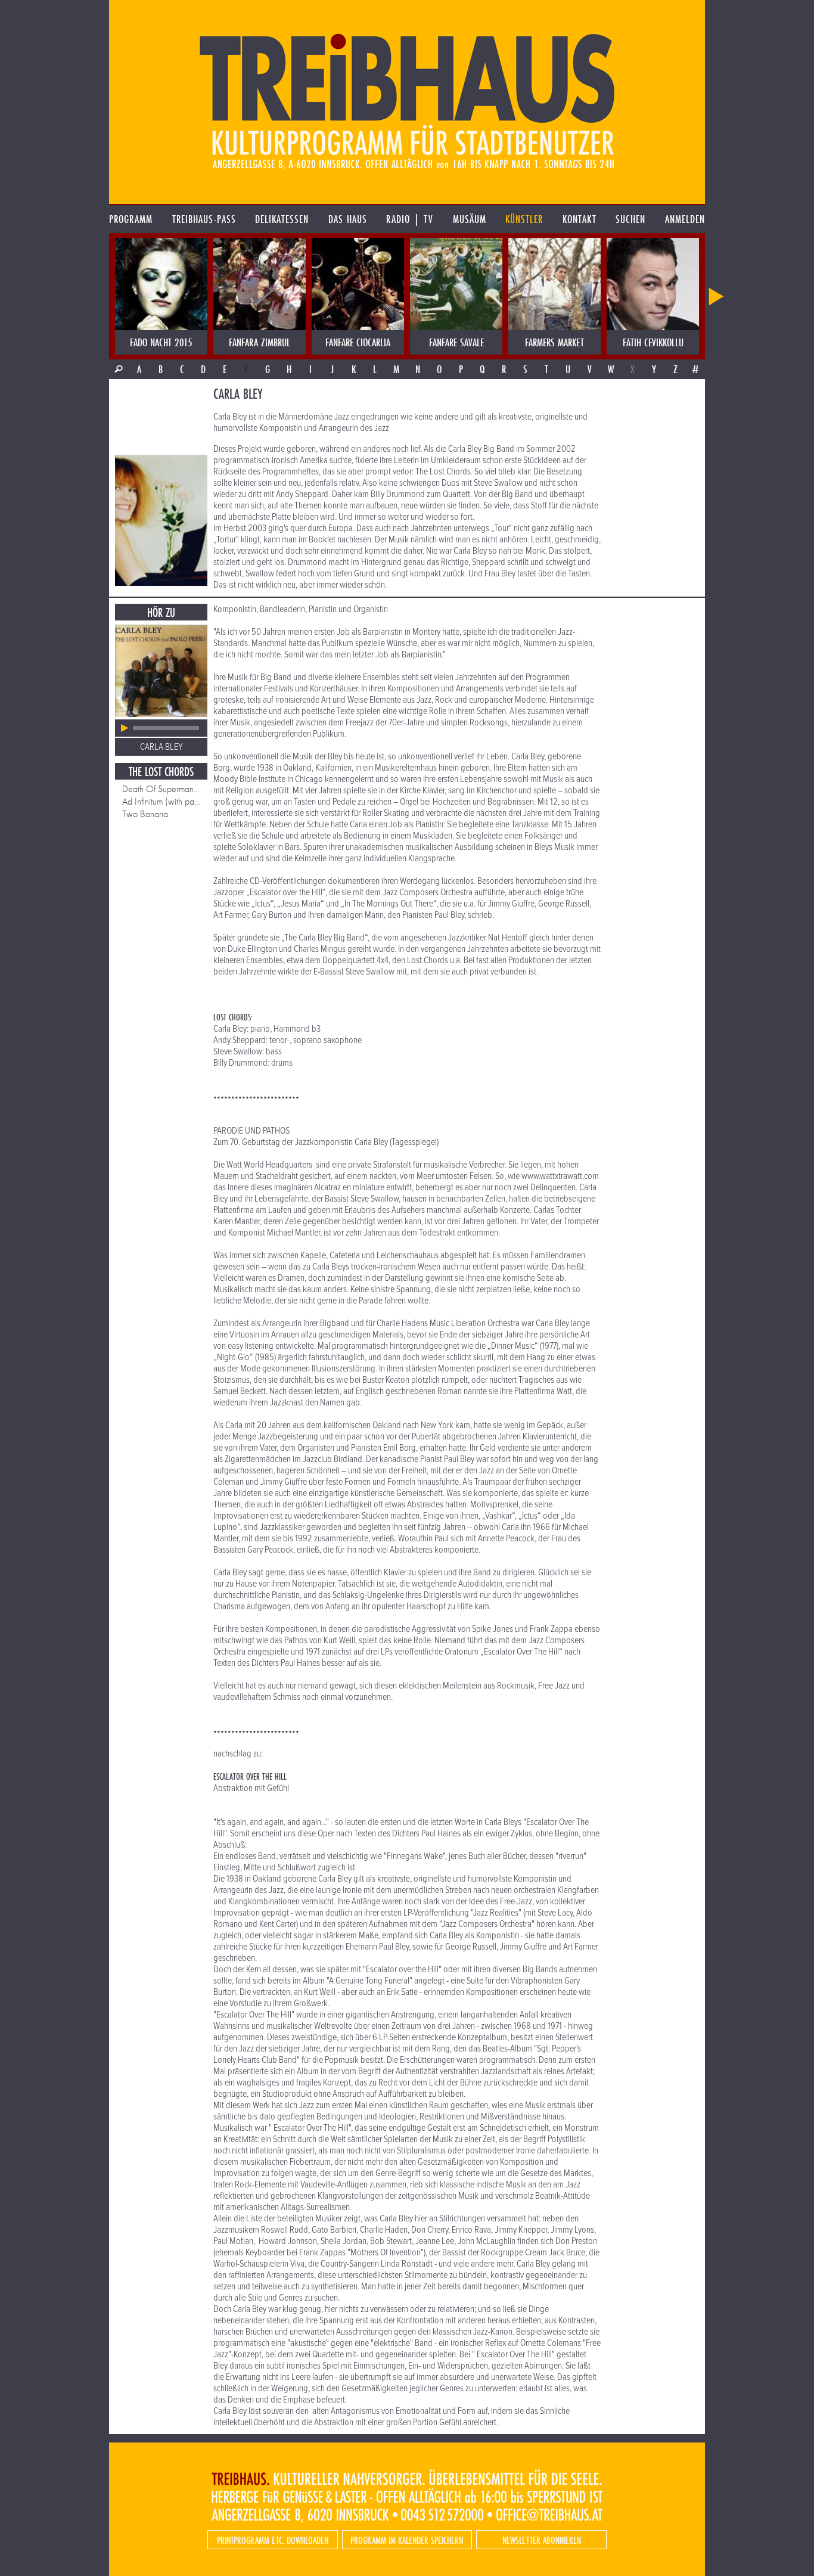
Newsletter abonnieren (542, 2540)
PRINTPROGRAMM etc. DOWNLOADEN (273, 2540)
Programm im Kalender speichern (407, 2540)
